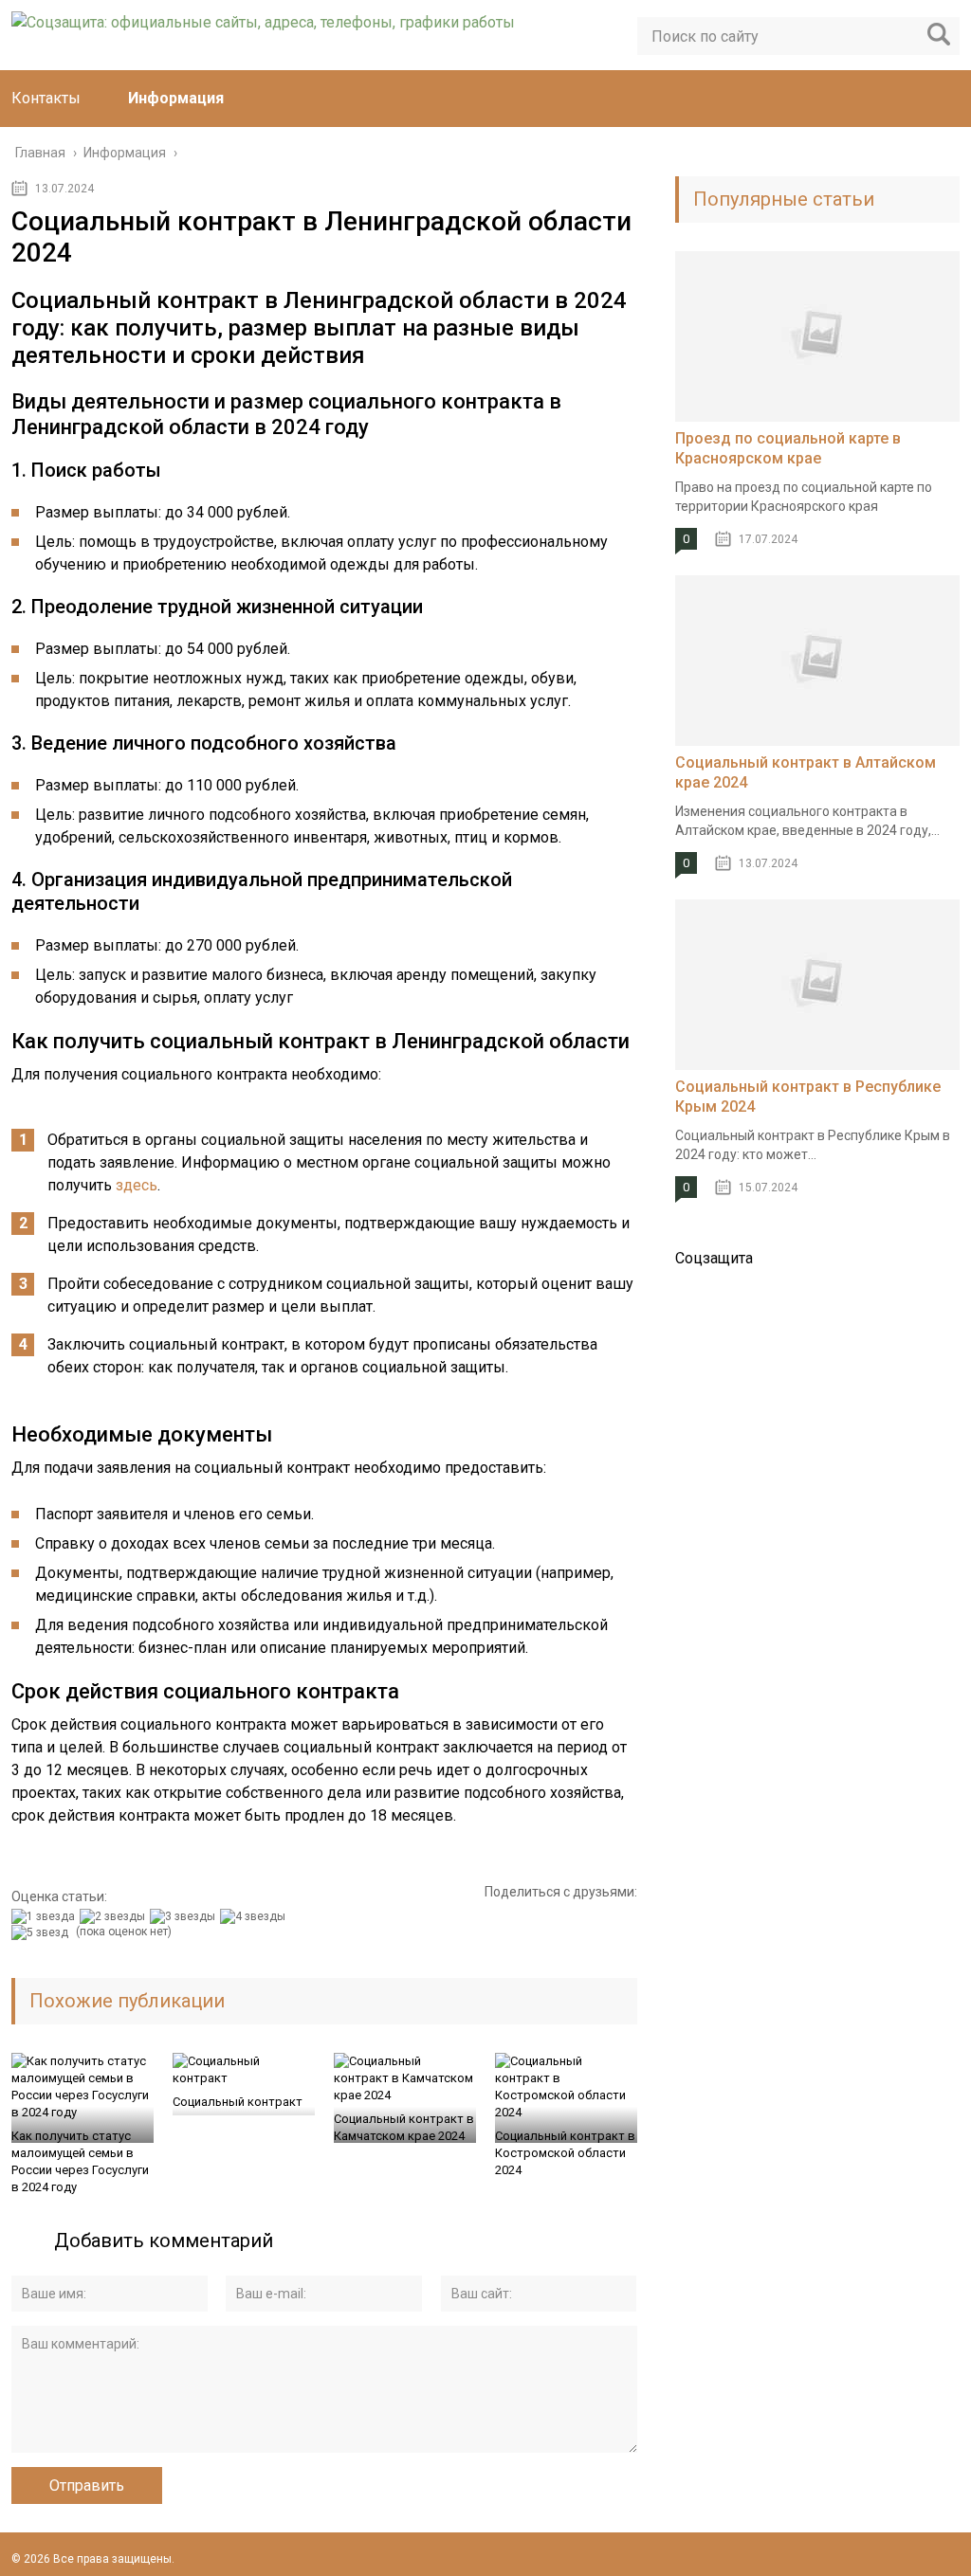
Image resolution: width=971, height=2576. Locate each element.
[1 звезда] (46, 1916)
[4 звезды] (255, 1916)
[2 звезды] (115, 1916)
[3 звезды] (185, 1916)
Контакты (46, 98)
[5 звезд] (42, 1932)
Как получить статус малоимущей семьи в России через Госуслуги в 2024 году (80, 2161)
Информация (176, 98)
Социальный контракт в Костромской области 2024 (565, 2153)
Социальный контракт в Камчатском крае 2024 (404, 2127)
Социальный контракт (238, 2102)
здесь (137, 1185)
